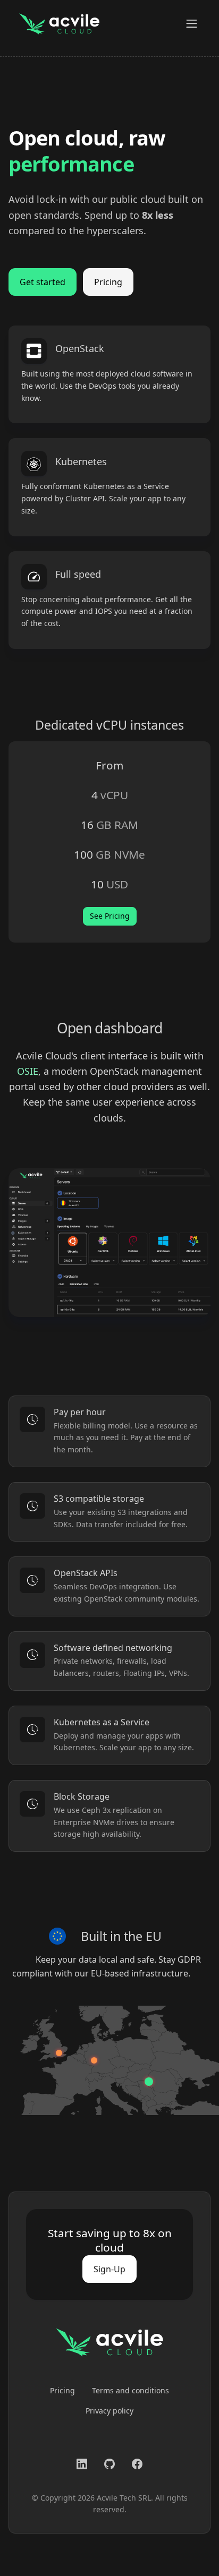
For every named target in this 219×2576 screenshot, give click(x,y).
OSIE (28, 1071)
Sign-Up (109, 2269)
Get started (43, 282)
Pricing (108, 282)
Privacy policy (109, 2411)
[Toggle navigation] (192, 24)
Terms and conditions (130, 2390)
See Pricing (110, 916)
